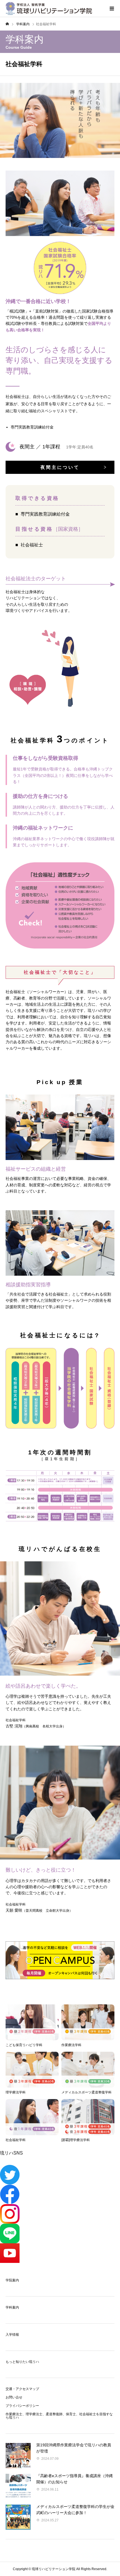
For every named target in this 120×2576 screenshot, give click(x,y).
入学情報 (12, 2335)
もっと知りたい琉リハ (22, 2362)
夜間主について (60, 467)
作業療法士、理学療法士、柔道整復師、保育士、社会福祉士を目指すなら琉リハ (59, 2416)
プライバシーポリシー (22, 2406)
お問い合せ (14, 2397)
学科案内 (12, 2307)
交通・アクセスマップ (22, 2389)
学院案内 (12, 2280)
